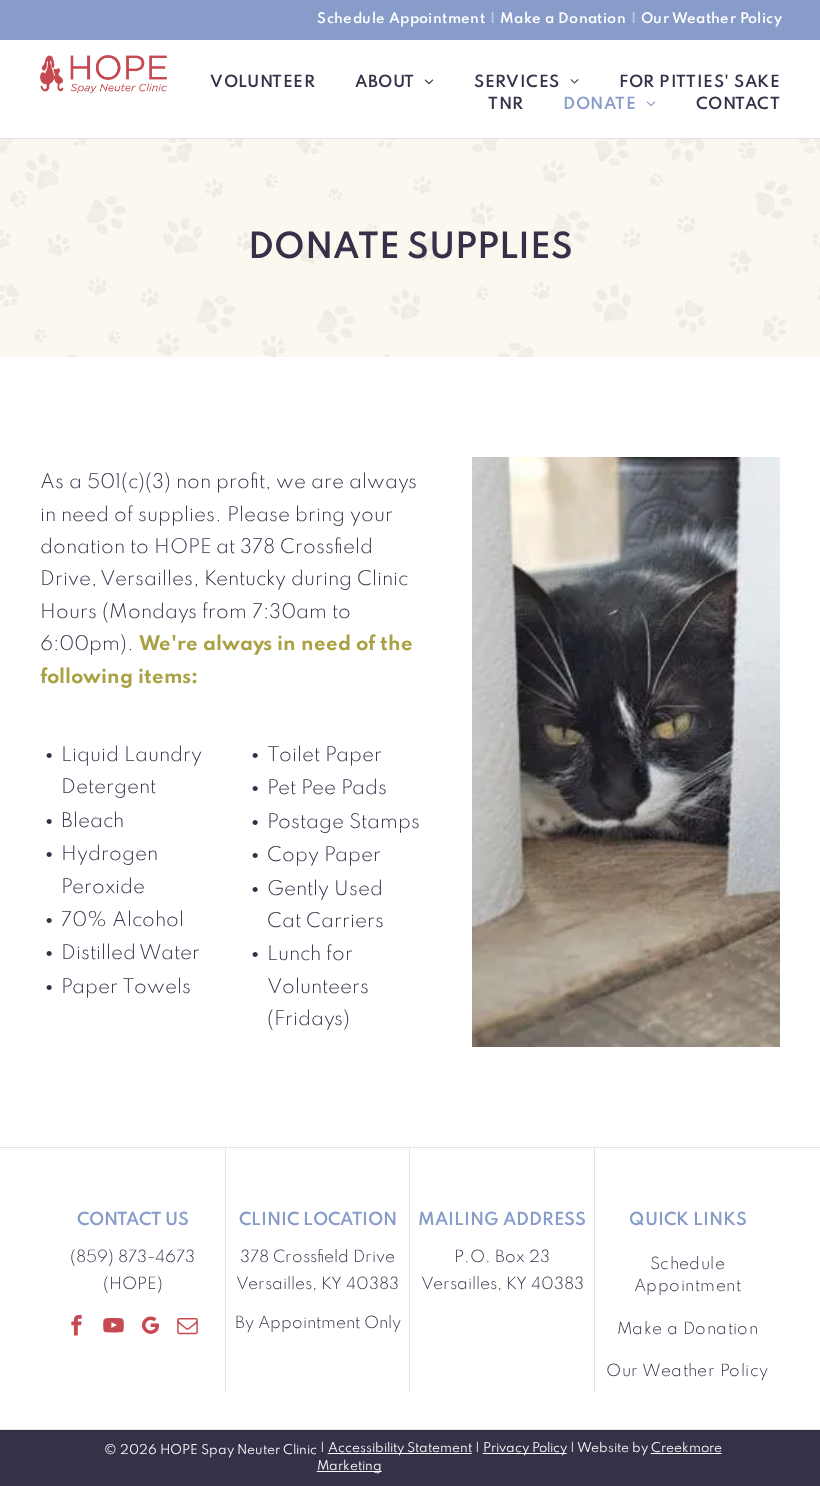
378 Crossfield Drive (317, 1257)
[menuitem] (403, 20)
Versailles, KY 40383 (317, 1284)
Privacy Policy (525, 1448)
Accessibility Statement (400, 1448)
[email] (188, 1328)
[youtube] (114, 1328)
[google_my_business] (151, 1328)
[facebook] (77, 1328)
